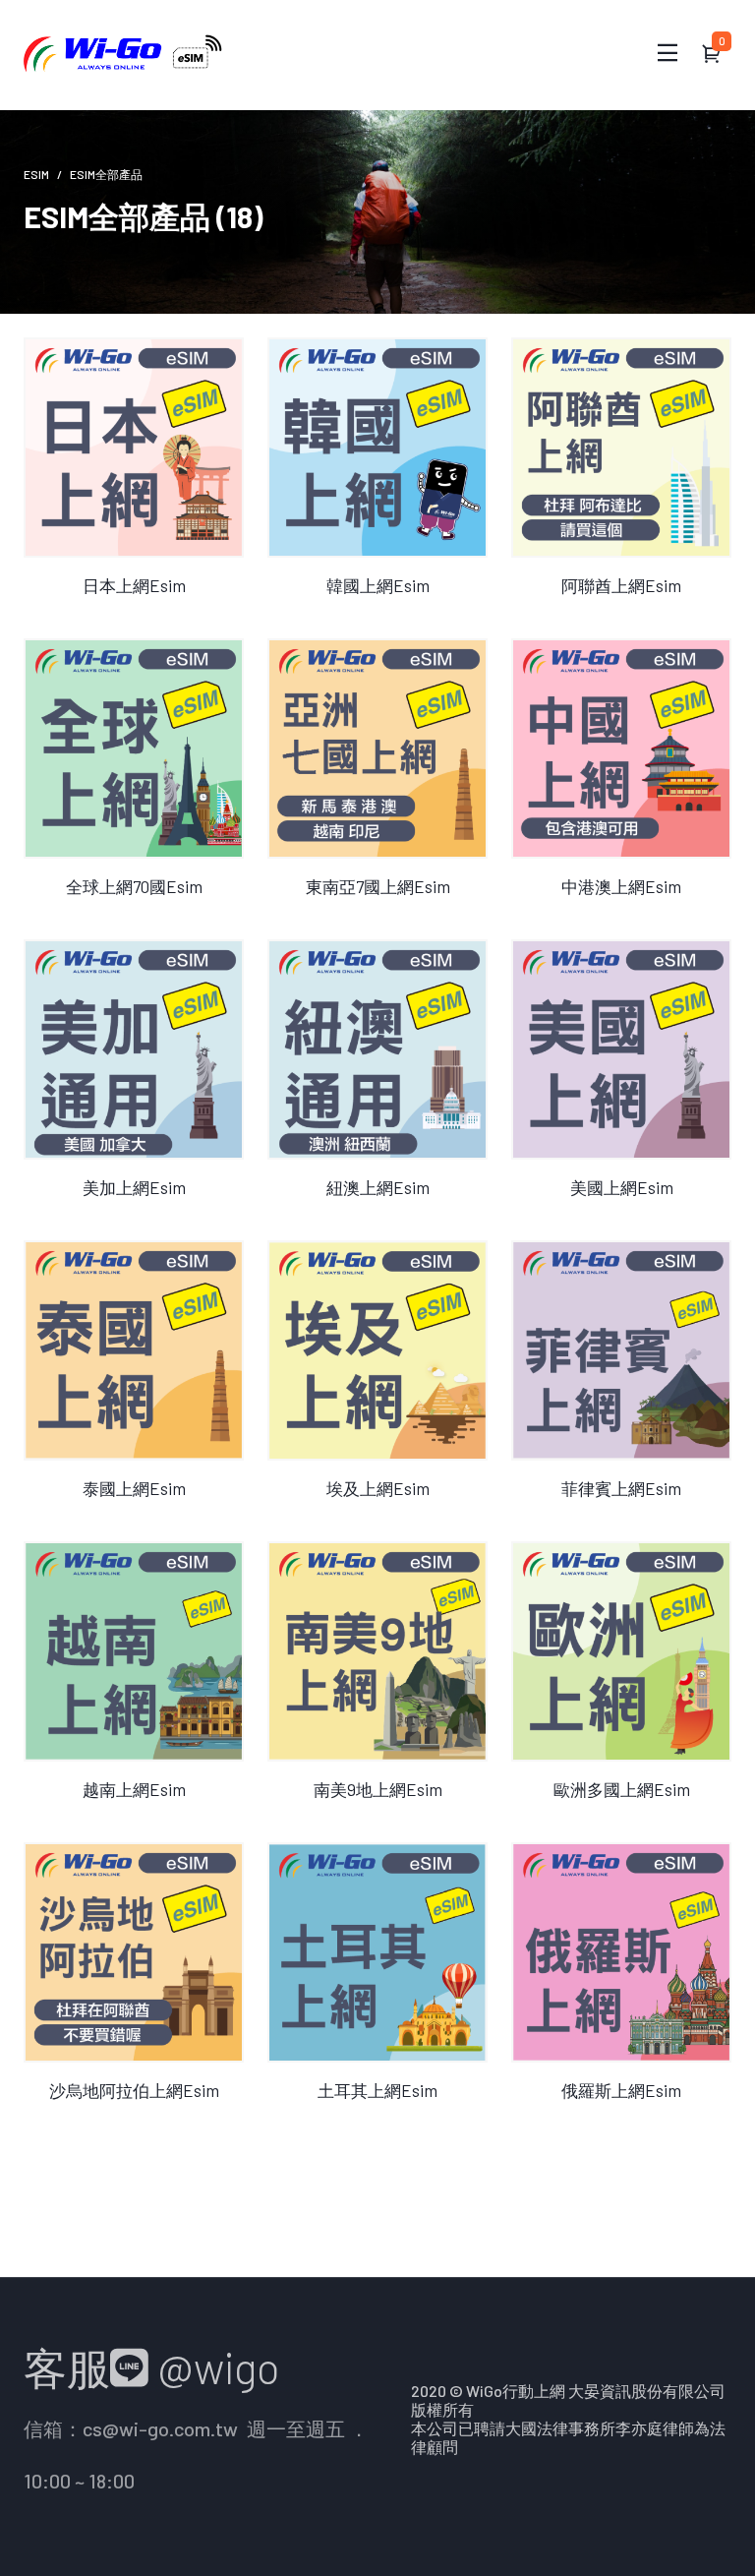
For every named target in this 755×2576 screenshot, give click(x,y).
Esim (36, 174)
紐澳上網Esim (378, 1187)
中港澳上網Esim (621, 886)
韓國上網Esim (378, 585)
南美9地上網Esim (378, 1789)
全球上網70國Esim (134, 886)
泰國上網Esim (134, 1488)
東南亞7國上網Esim (378, 886)
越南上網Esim (134, 1789)
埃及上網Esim (378, 1488)
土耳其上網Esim (377, 2090)
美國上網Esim (622, 1187)
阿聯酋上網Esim (621, 585)
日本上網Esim (134, 585)
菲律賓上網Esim (621, 1488)
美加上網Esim (134, 1187)
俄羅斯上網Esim (621, 2090)
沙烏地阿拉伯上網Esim (134, 2090)
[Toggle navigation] (668, 53)
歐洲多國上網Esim (622, 1789)
